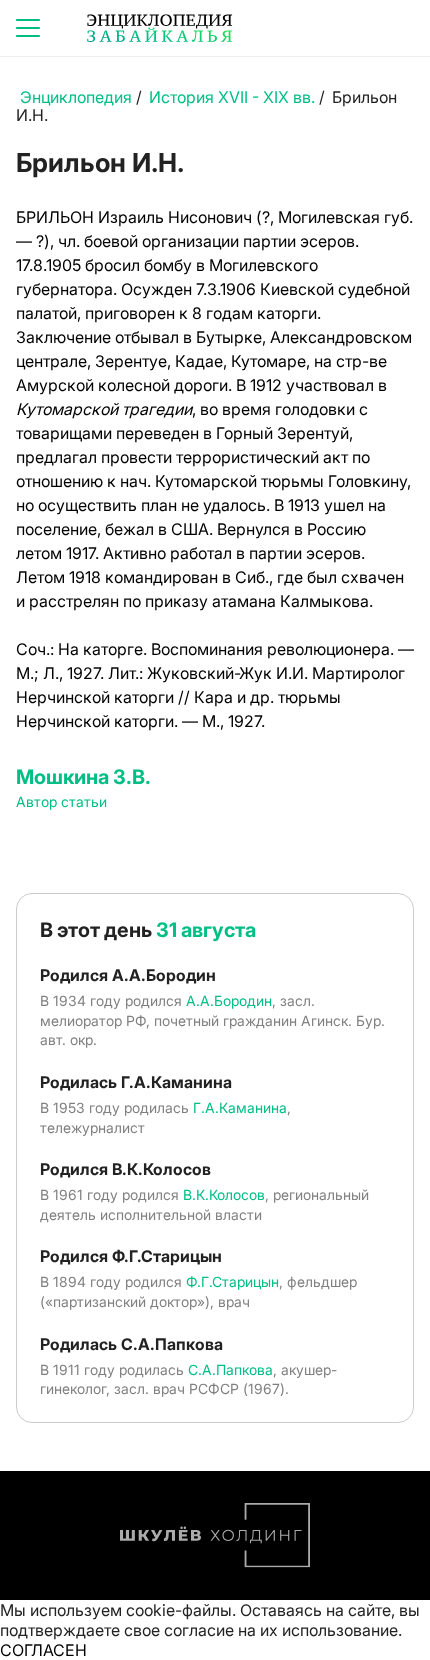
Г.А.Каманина (240, 1107)
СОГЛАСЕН (43, 1650)
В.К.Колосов (224, 1194)
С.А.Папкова (230, 1369)
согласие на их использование (281, 1630)
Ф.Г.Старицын (232, 1281)
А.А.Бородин (229, 1000)
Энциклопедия (76, 97)
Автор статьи (61, 801)
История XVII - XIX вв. (232, 97)
